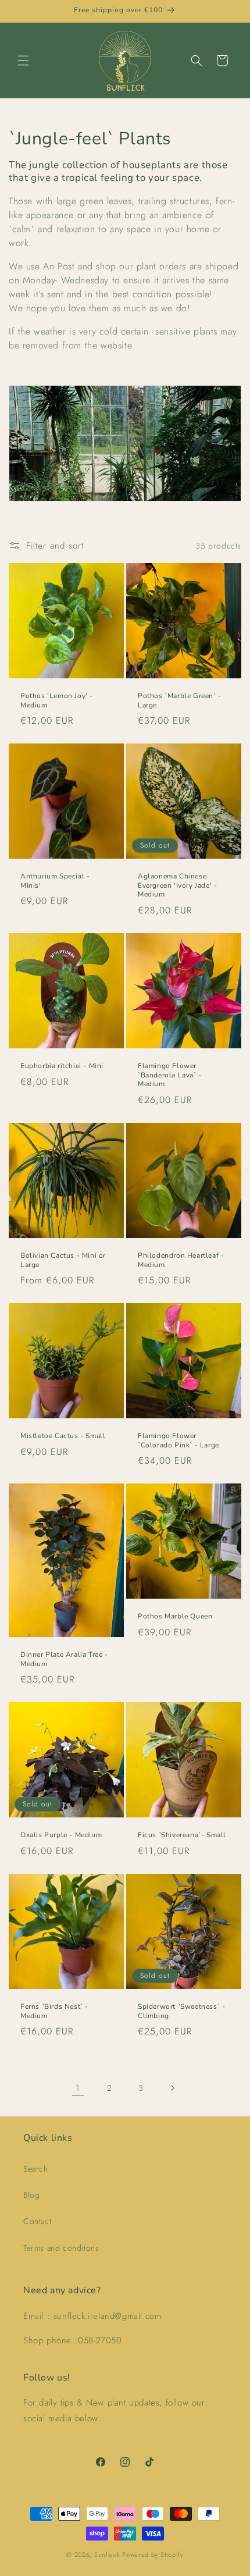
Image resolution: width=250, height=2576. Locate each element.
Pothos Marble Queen (175, 1616)
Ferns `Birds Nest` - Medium (54, 2011)
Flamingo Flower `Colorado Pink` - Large (178, 1441)
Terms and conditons (61, 2248)
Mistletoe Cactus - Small (63, 1436)
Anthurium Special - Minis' (55, 881)
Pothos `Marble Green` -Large (180, 701)
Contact (37, 2221)
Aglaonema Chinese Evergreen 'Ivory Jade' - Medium (177, 885)
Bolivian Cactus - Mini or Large (63, 1260)
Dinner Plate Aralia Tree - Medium (64, 1659)
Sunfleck (107, 2554)
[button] (23, 61)
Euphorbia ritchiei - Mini (62, 1066)
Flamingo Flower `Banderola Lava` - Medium (170, 1075)
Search (36, 2169)
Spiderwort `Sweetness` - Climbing (181, 2011)
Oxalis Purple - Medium (61, 1835)
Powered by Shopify (153, 2554)
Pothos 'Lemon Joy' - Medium (57, 701)
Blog (31, 2195)
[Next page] (172, 2088)
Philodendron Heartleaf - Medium (181, 1260)
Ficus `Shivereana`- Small (182, 1835)
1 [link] (78, 2088)
